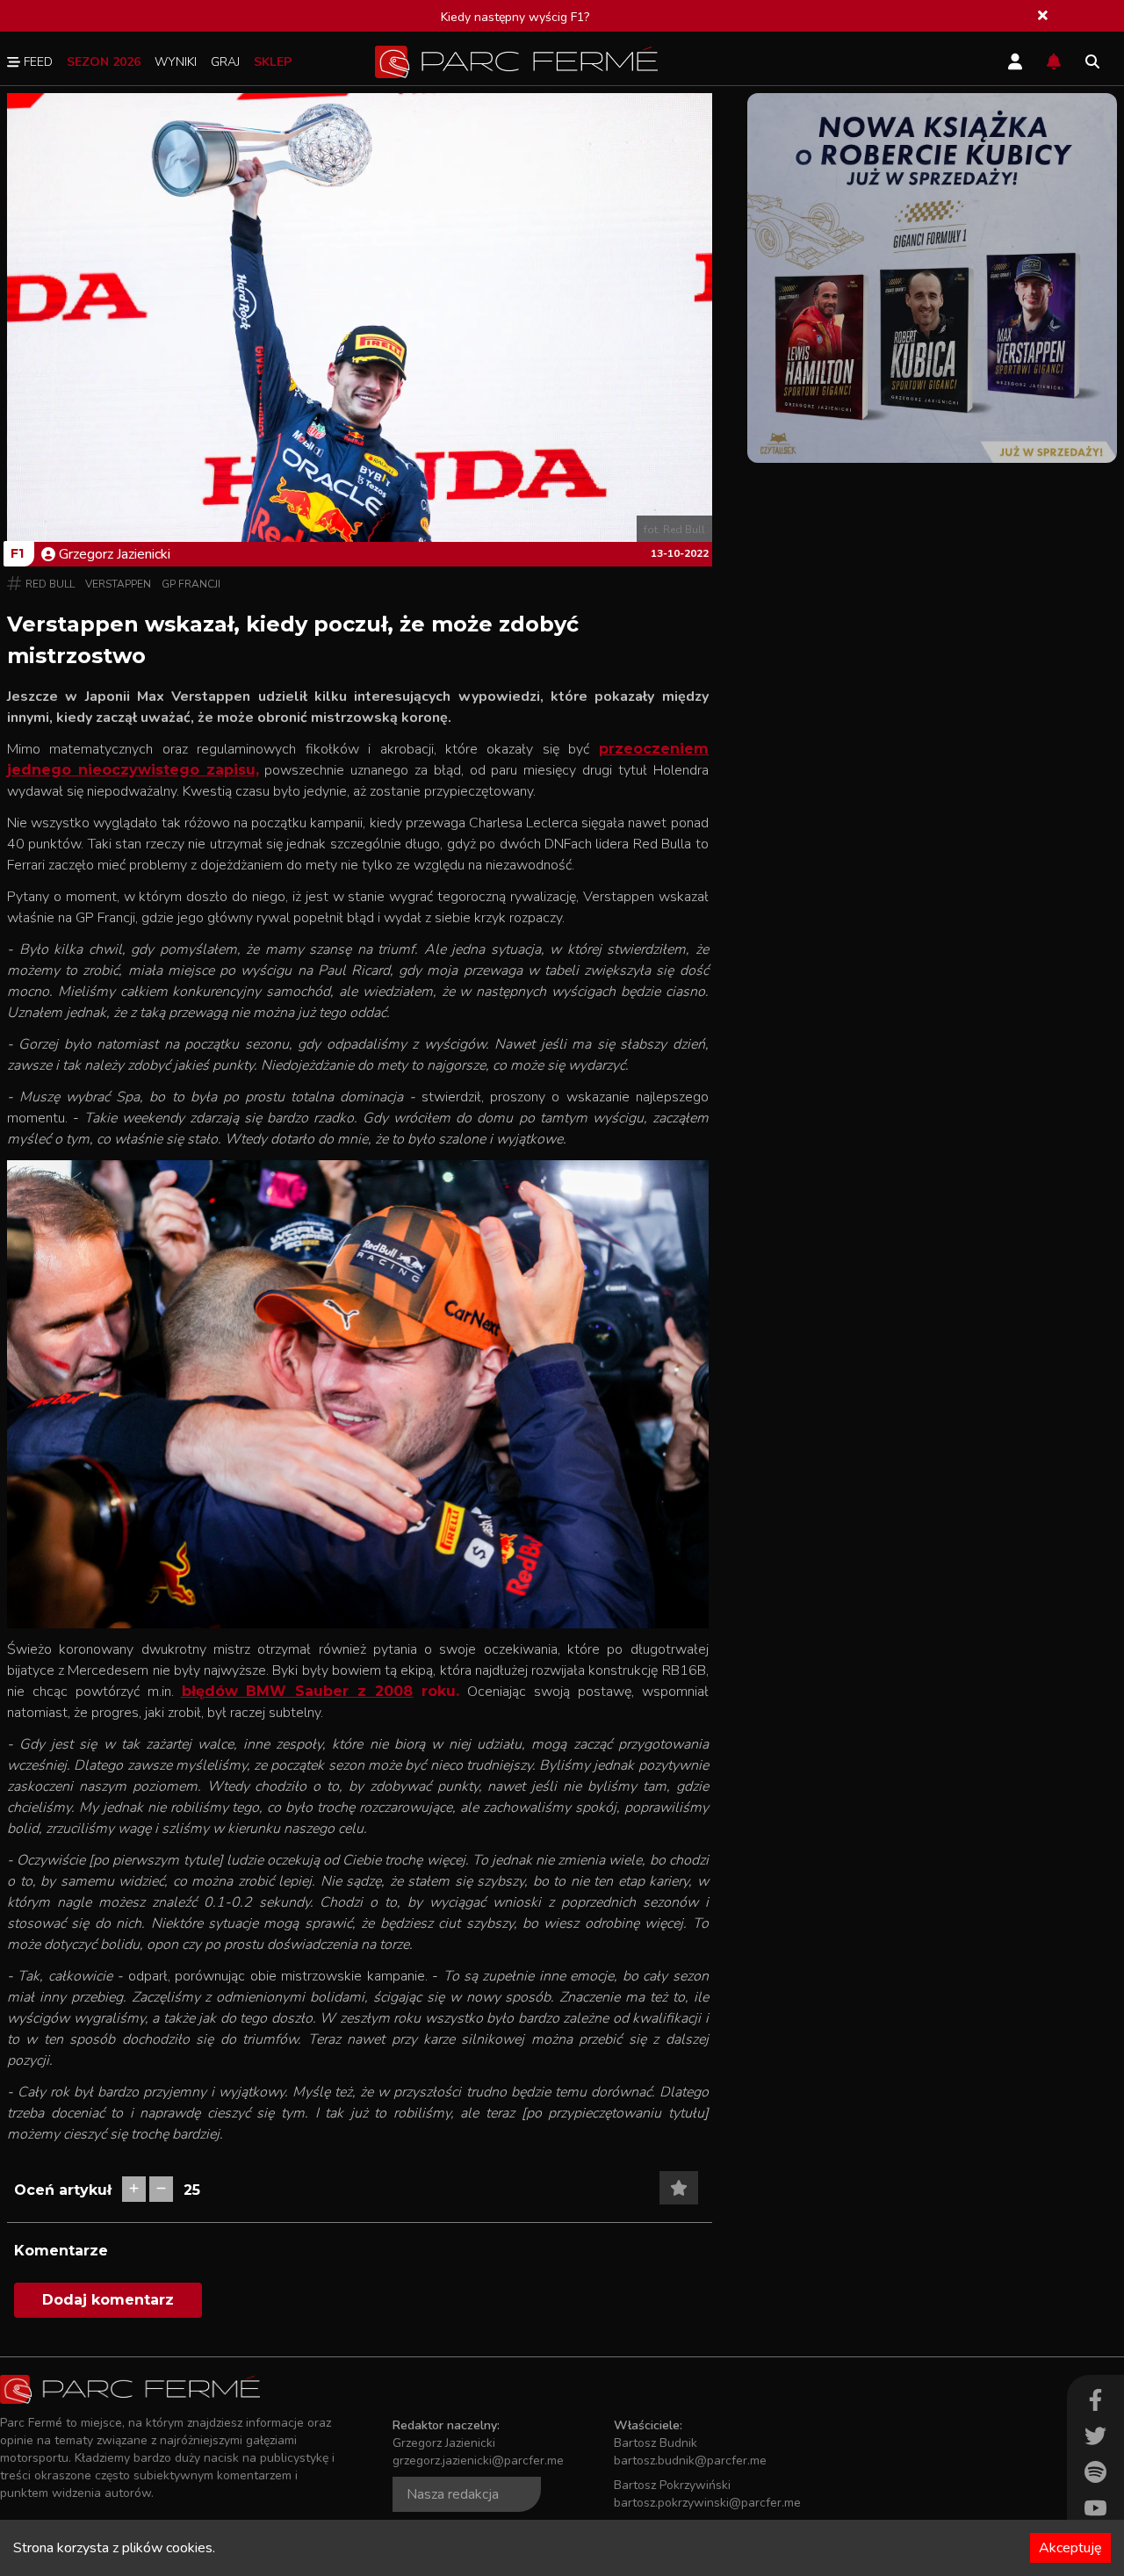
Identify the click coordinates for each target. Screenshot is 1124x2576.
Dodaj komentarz (108, 2300)
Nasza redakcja (453, 2494)
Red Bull (50, 584)
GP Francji (191, 584)
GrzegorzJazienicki (115, 554)
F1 (17, 553)
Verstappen (118, 584)
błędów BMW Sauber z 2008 (298, 1691)
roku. (436, 1691)
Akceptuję (1070, 2548)
